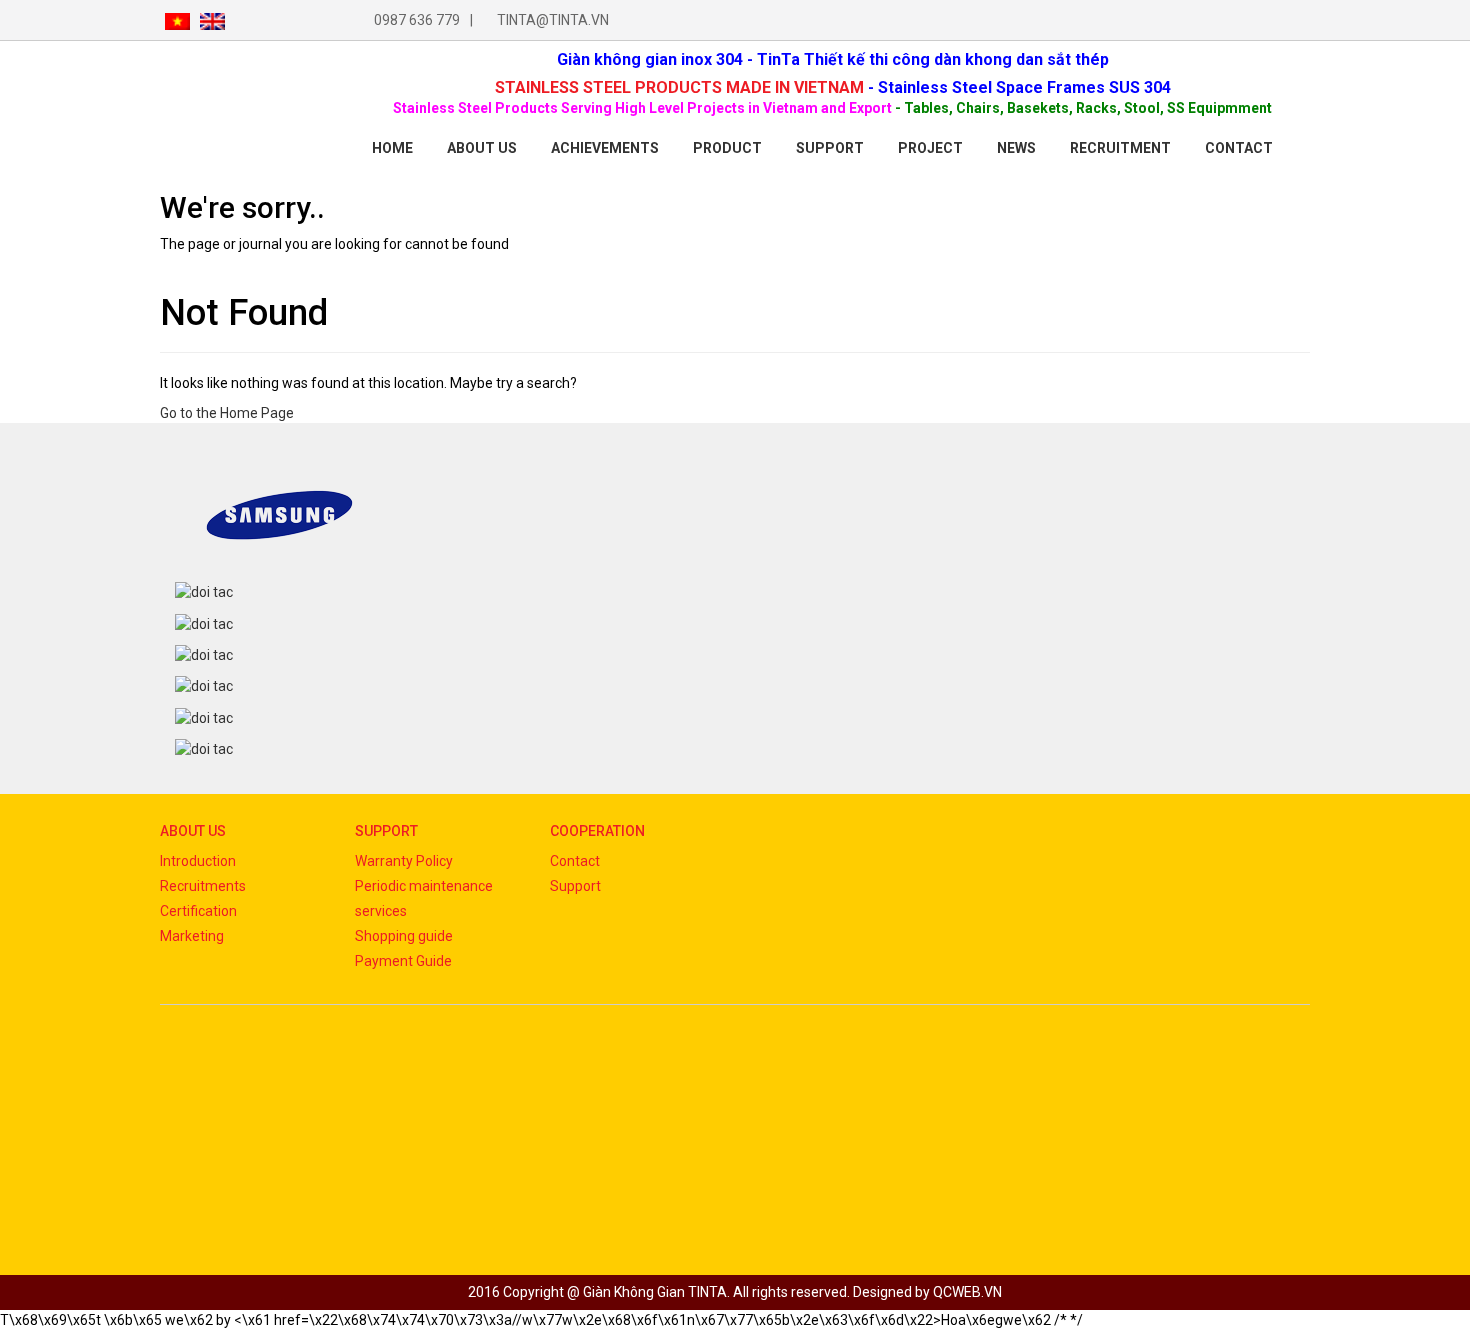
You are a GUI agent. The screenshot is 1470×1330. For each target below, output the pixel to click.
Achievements (605, 148)
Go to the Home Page (227, 413)
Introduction (198, 861)
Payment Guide (403, 961)
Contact (575, 861)
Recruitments (203, 886)
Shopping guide (404, 936)
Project (930, 148)
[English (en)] (212, 20)
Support (830, 148)
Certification (198, 911)
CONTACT (1239, 148)
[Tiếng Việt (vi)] (177, 20)
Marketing (192, 936)
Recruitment (1120, 148)
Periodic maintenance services (424, 898)
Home (392, 148)
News (1016, 148)
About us (482, 148)
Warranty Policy (404, 861)
